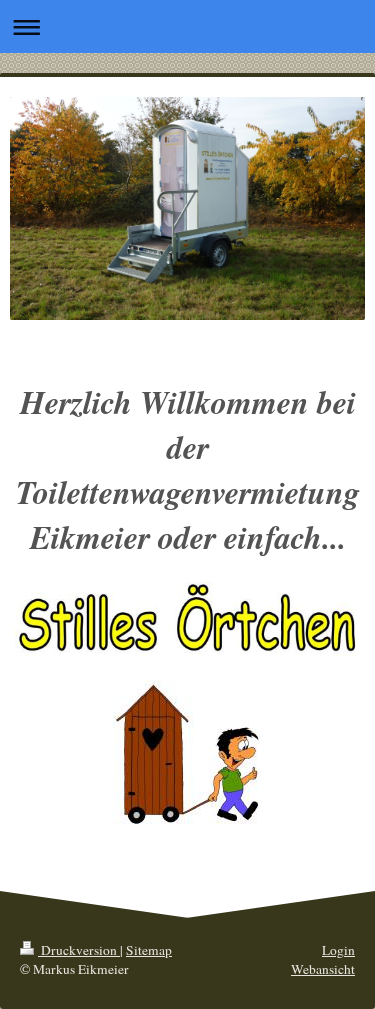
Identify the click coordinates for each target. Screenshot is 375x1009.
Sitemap (149, 950)
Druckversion (79, 950)
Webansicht (323, 969)
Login (338, 950)
